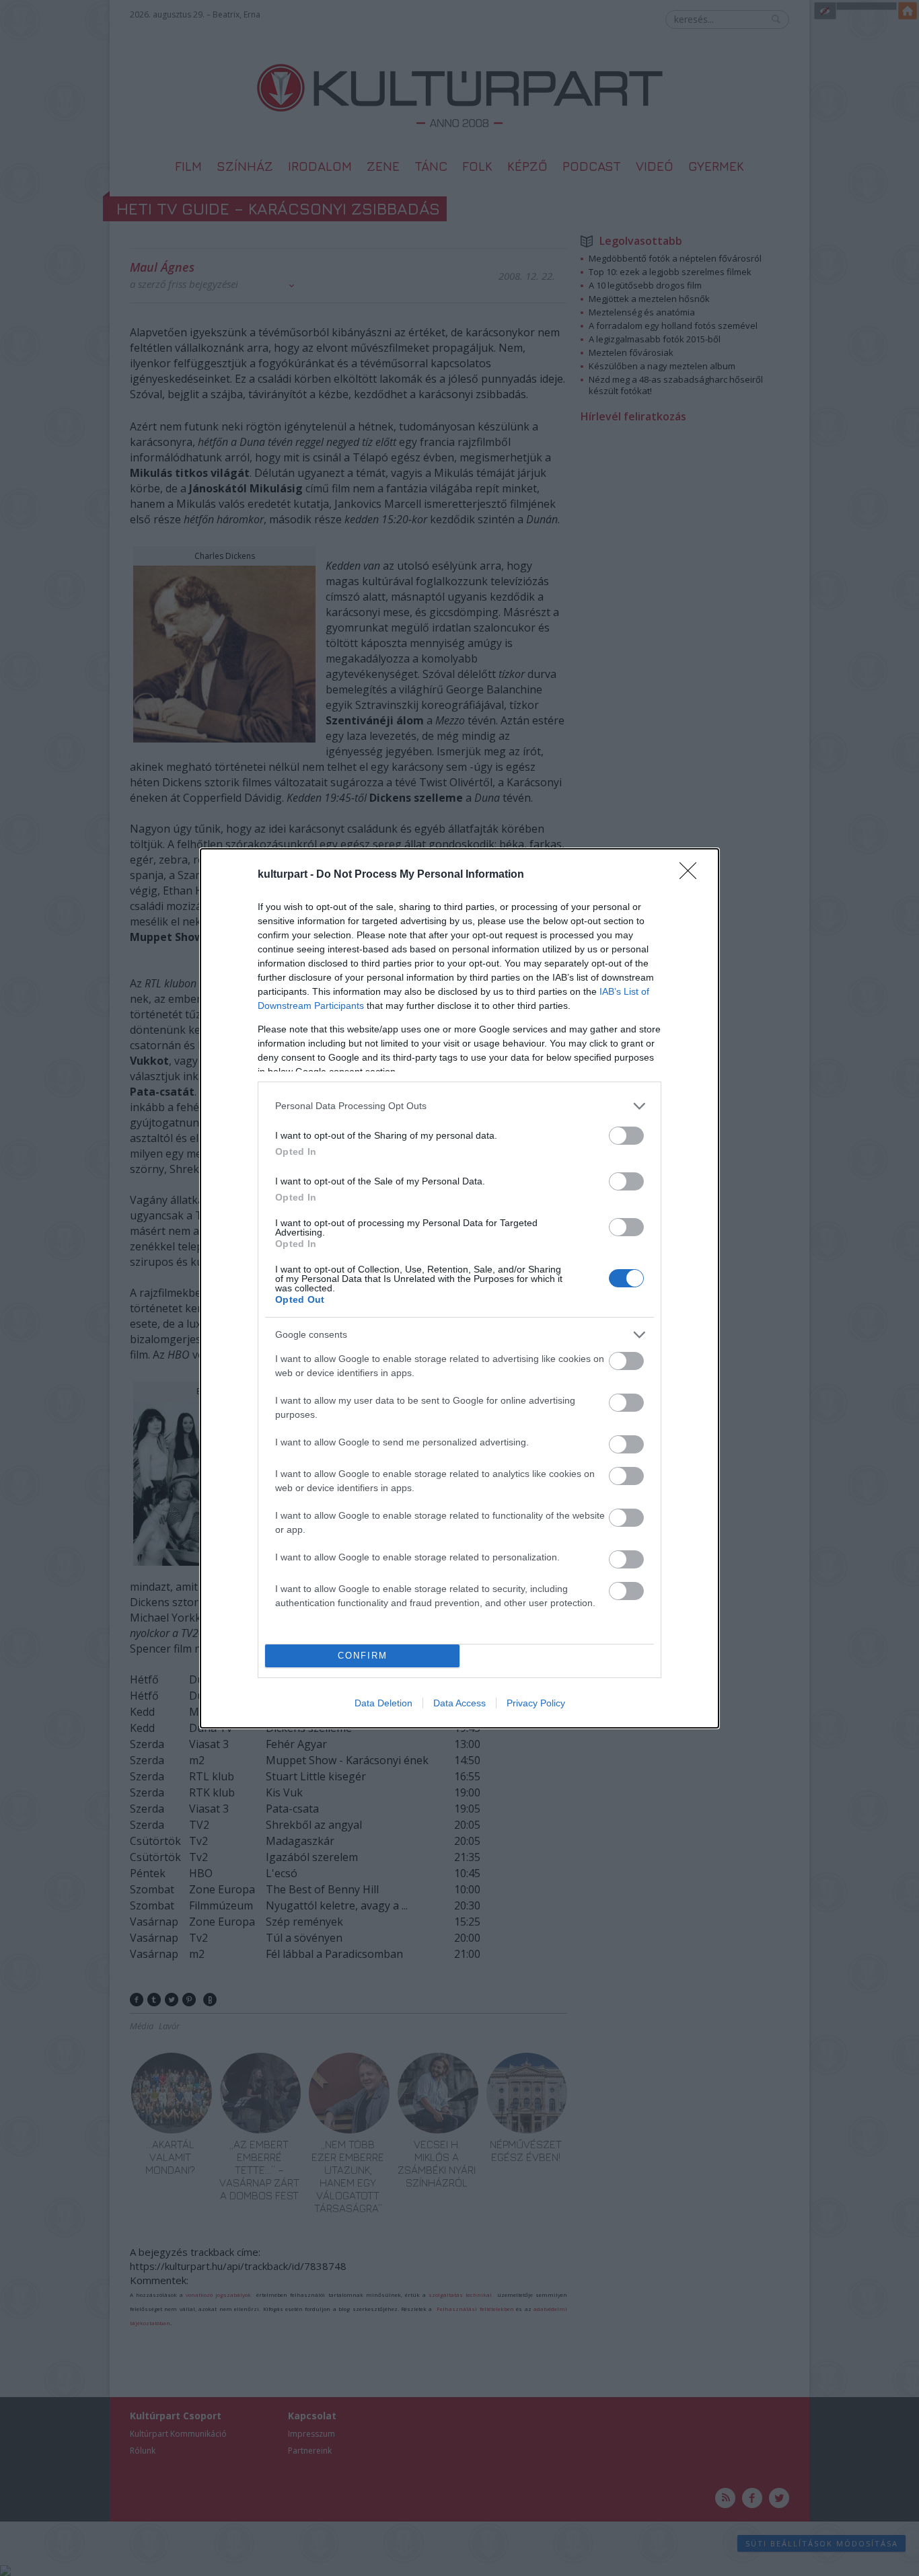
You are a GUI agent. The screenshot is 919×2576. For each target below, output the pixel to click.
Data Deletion (383, 1703)
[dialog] (459, 1288)
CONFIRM (363, 1656)
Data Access (459, 1703)
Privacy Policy (536, 1703)
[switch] (626, 1136)
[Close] (692, 875)
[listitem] (459, 1106)
